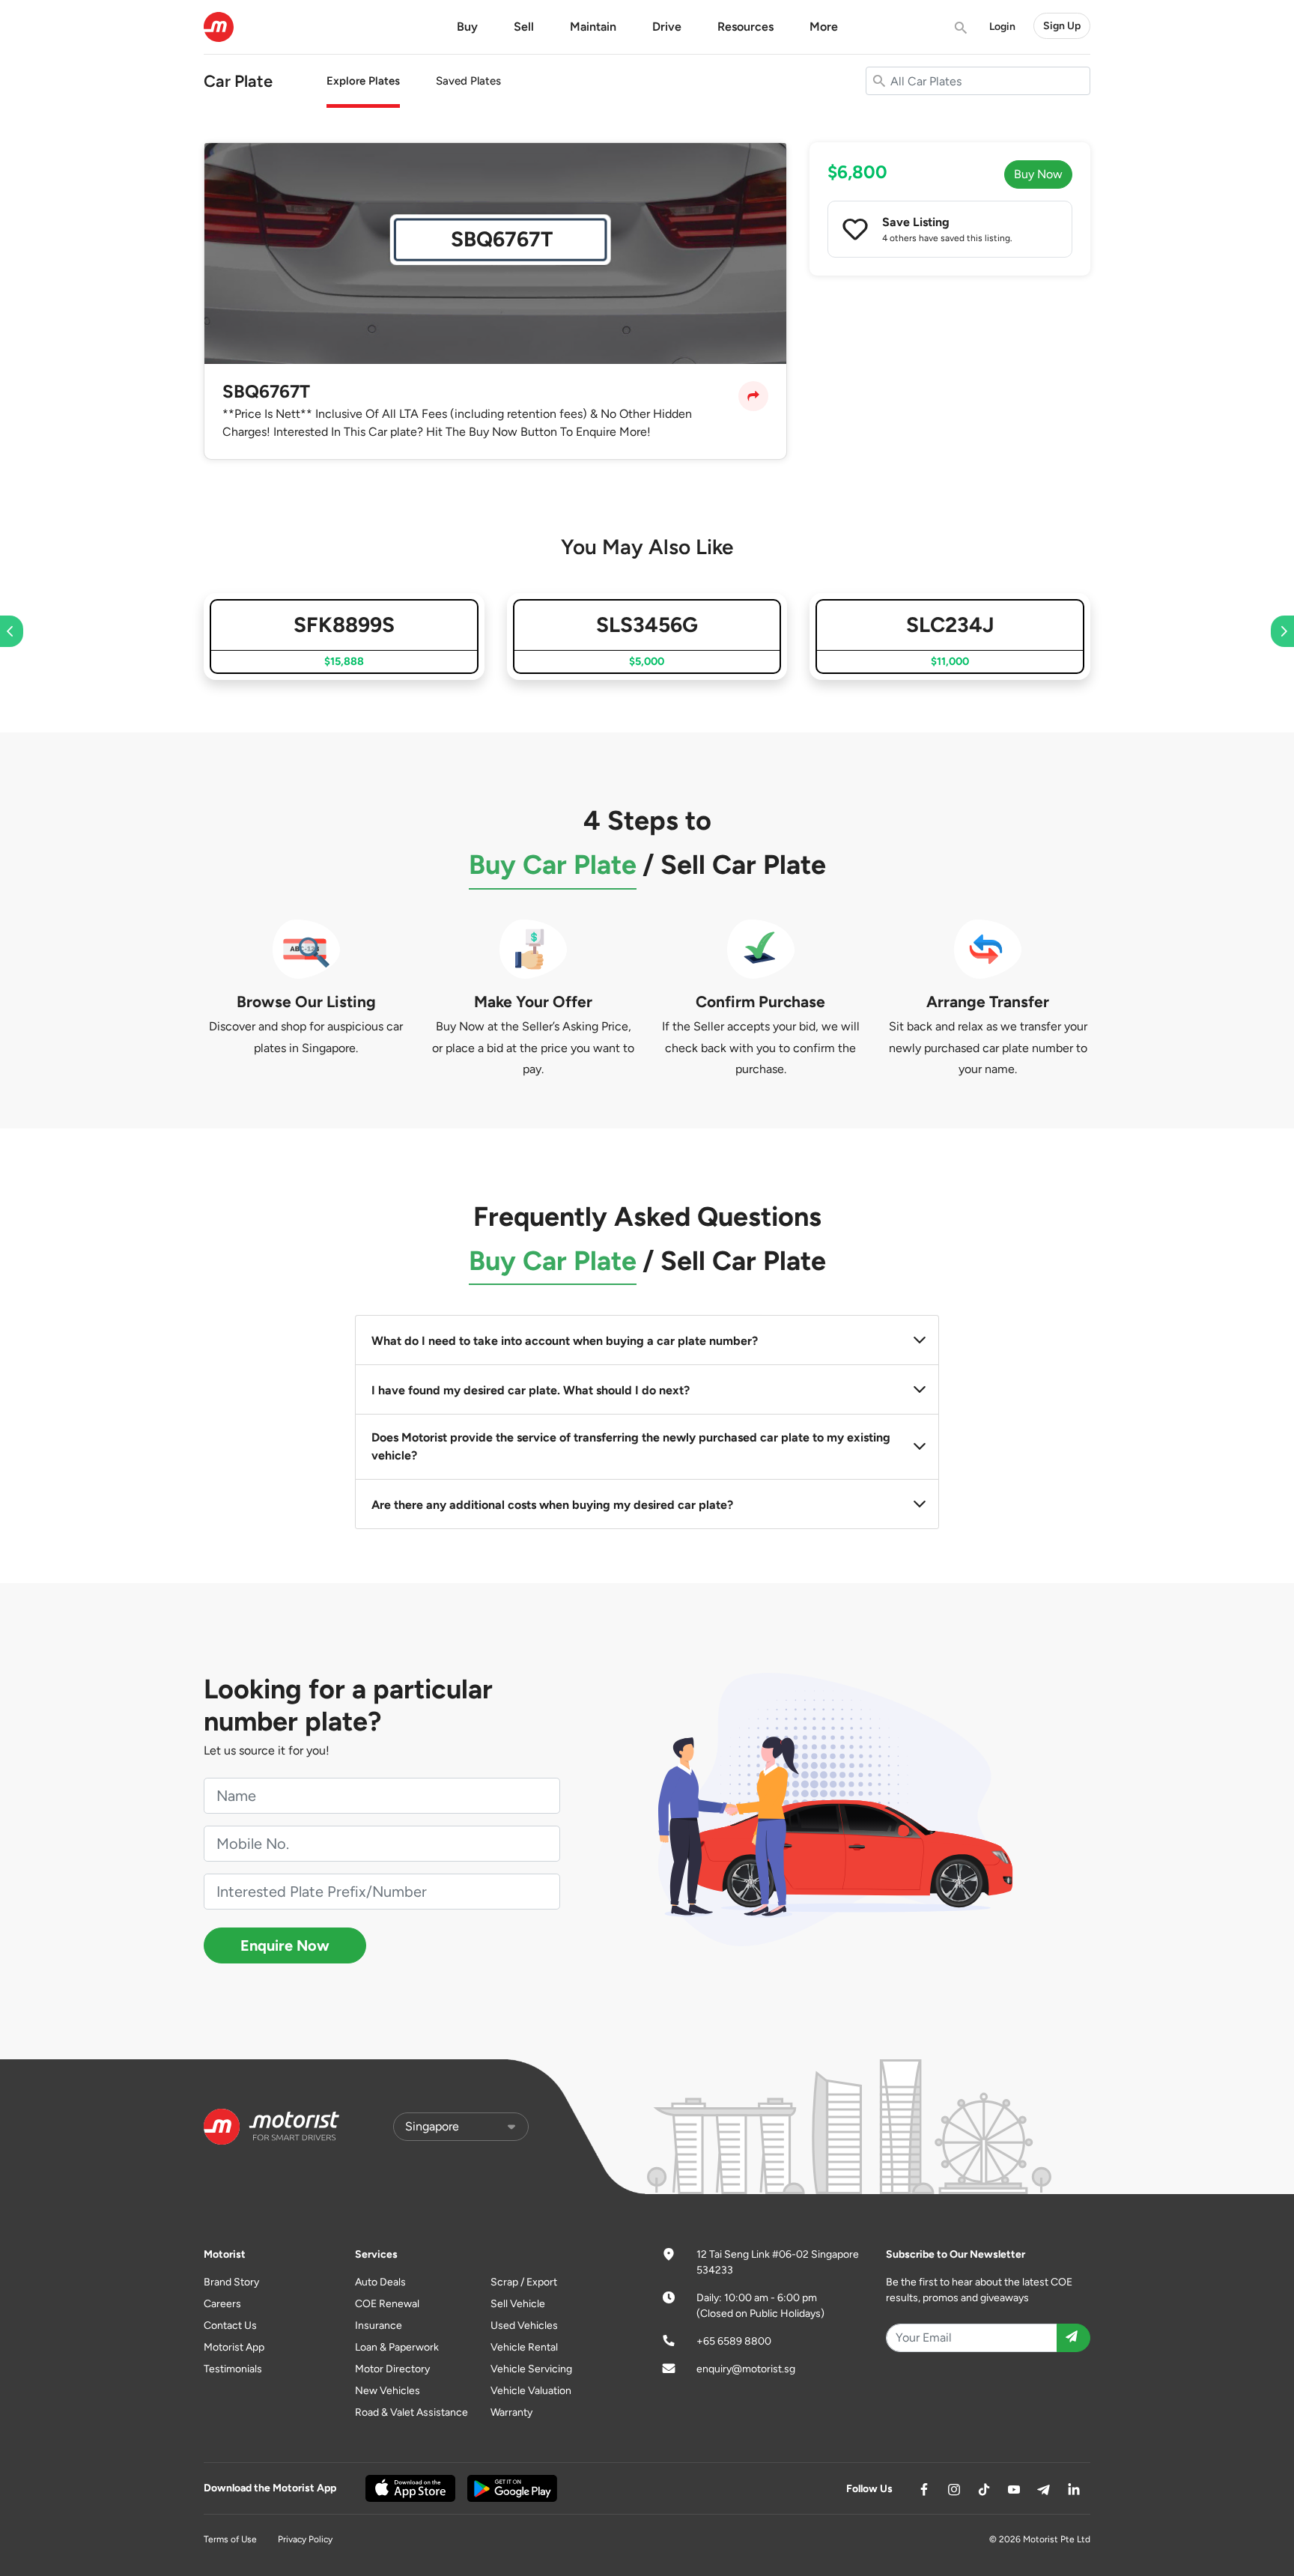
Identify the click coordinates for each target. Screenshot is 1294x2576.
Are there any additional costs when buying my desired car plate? (552, 1505)
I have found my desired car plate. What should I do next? (531, 1390)
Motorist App (234, 2347)
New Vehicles (388, 2391)
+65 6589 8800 (734, 2341)
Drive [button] (667, 27)
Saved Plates (468, 81)
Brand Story (231, 2282)
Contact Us (230, 2326)
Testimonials (233, 2369)
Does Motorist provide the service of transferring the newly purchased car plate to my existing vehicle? (631, 1446)
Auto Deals (380, 2282)
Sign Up (1062, 26)
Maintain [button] (593, 27)
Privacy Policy (305, 2539)
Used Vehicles (524, 2326)
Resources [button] (745, 27)
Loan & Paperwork (397, 2347)
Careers (222, 2304)
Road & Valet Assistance (411, 2412)
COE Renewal (387, 2304)
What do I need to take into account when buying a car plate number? (565, 1341)
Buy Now (1038, 174)
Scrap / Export (524, 2282)
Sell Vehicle (518, 2304)
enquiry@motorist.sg (746, 2369)
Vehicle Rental (524, 2347)
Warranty (511, 2412)
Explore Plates (363, 81)
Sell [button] (524, 27)
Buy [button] (467, 27)
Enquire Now (285, 1945)
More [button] (824, 27)
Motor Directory (392, 2369)
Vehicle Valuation (531, 2391)
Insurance (379, 2326)
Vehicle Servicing (531, 2369)
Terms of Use (230, 2539)
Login (1002, 27)
